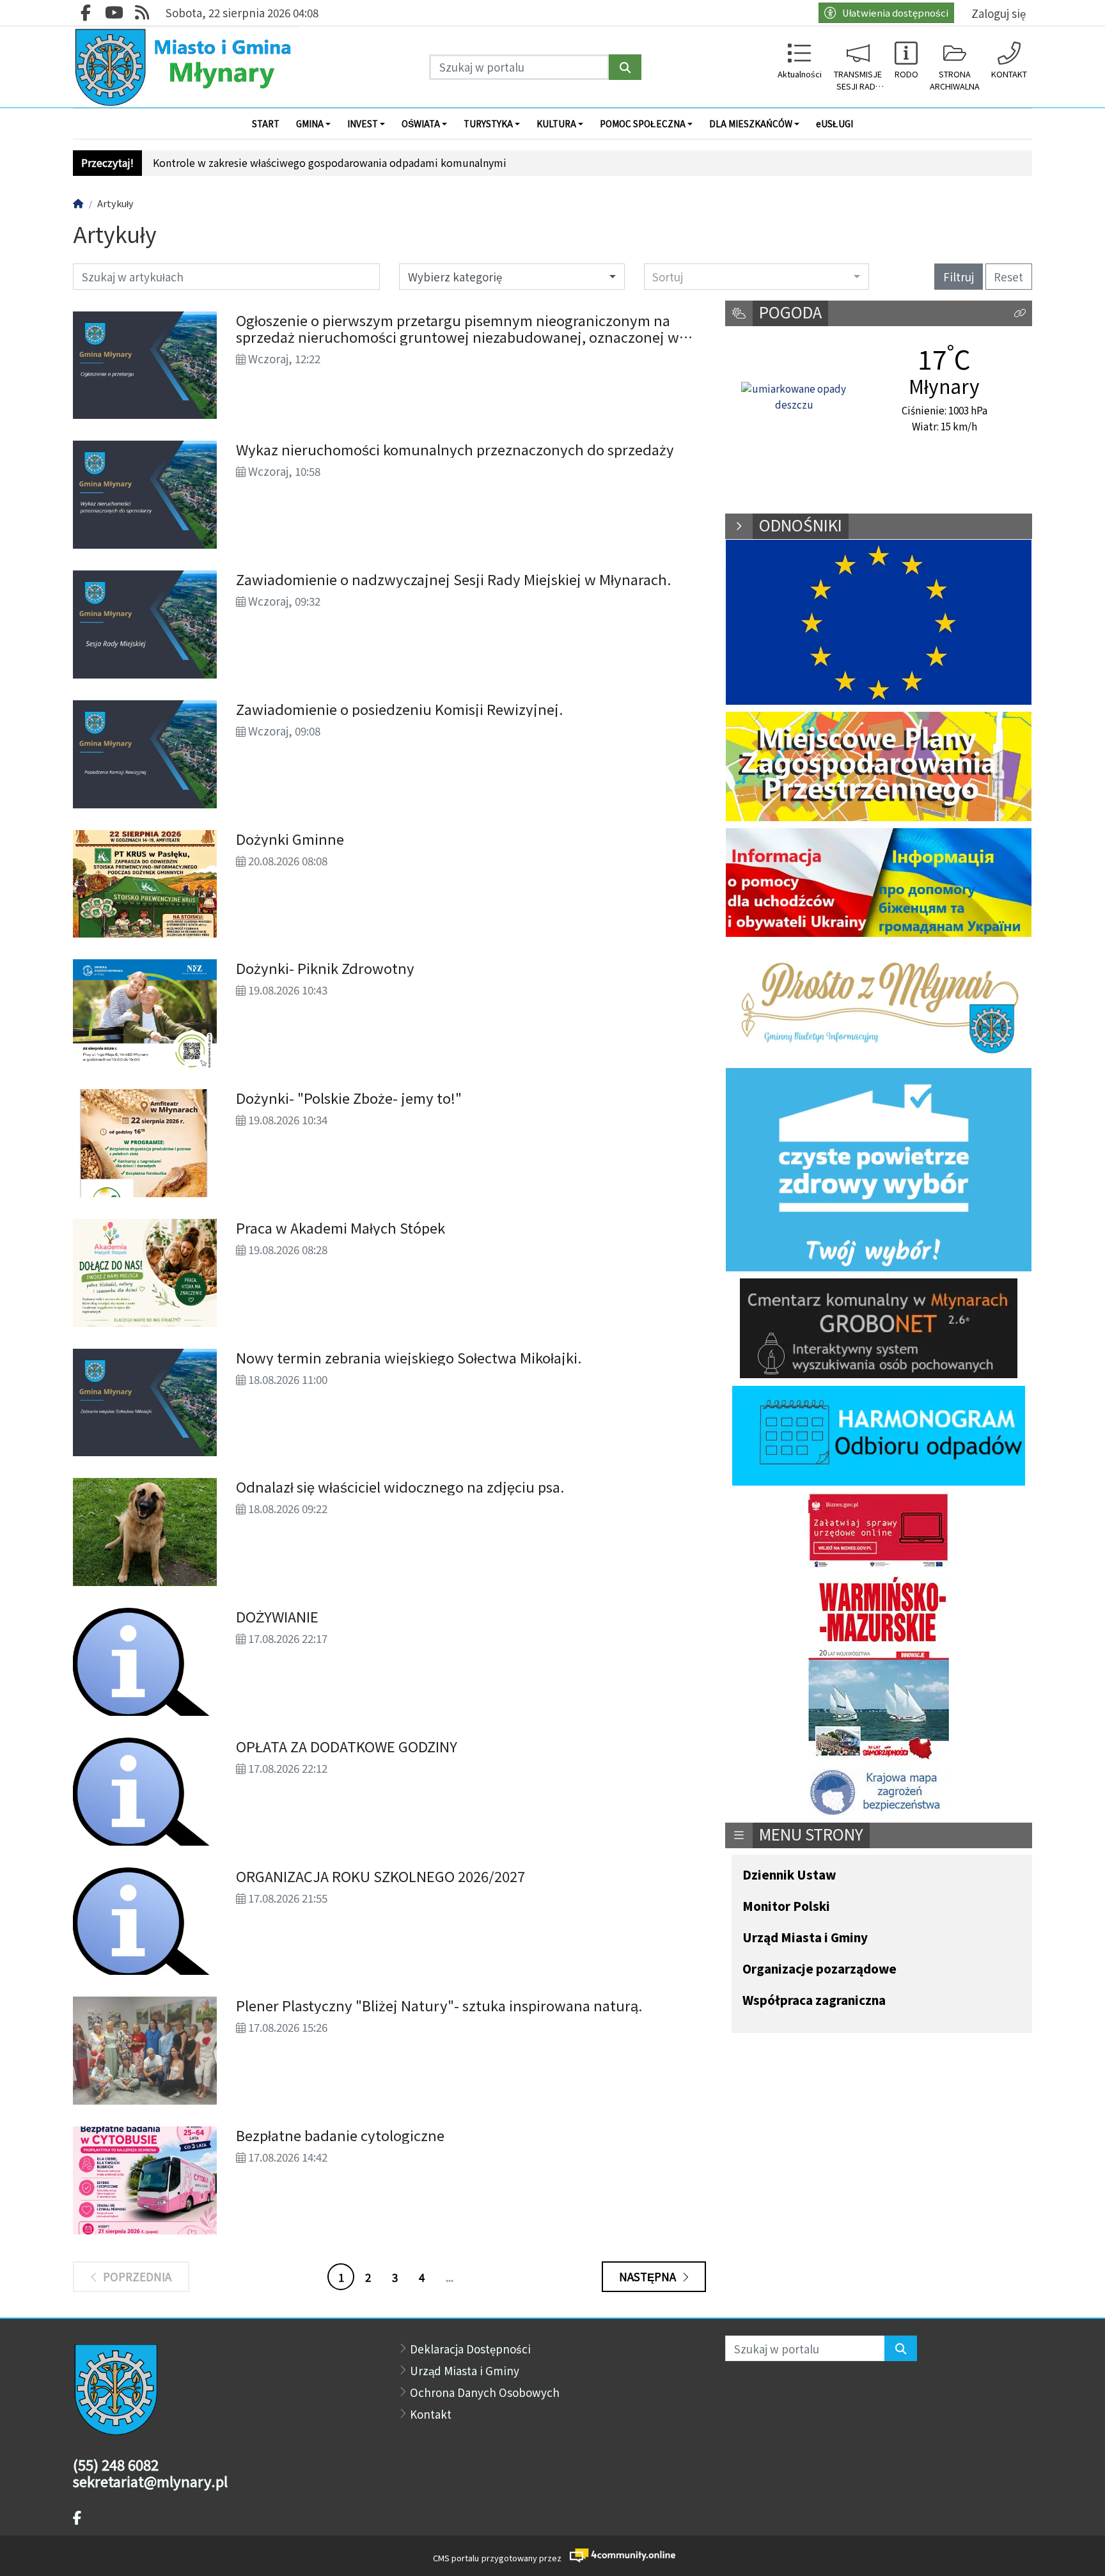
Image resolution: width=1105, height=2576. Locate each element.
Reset (1008, 277)
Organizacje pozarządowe (819, 1969)
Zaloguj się (999, 13)
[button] (1020, 314)
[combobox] (757, 276)
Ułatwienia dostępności (895, 12)
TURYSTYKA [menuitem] (488, 123)
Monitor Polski (786, 1907)
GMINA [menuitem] (310, 123)
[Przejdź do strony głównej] (186, 67)
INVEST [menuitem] (363, 123)
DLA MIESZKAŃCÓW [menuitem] (751, 123)
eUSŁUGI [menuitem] (835, 123)
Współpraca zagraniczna (814, 2001)
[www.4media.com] (619, 2555)
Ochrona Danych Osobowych (485, 2392)
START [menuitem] (266, 123)
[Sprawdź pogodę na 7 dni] (794, 397)
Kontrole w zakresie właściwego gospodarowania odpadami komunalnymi (330, 163)
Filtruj (959, 277)
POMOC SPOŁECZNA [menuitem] (643, 123)
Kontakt (431, 2414)
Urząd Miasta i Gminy (805, 1938)
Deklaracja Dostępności (470, 2349)
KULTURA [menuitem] (556, 123)
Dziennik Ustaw (789, 1875)
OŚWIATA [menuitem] (421, 123)
